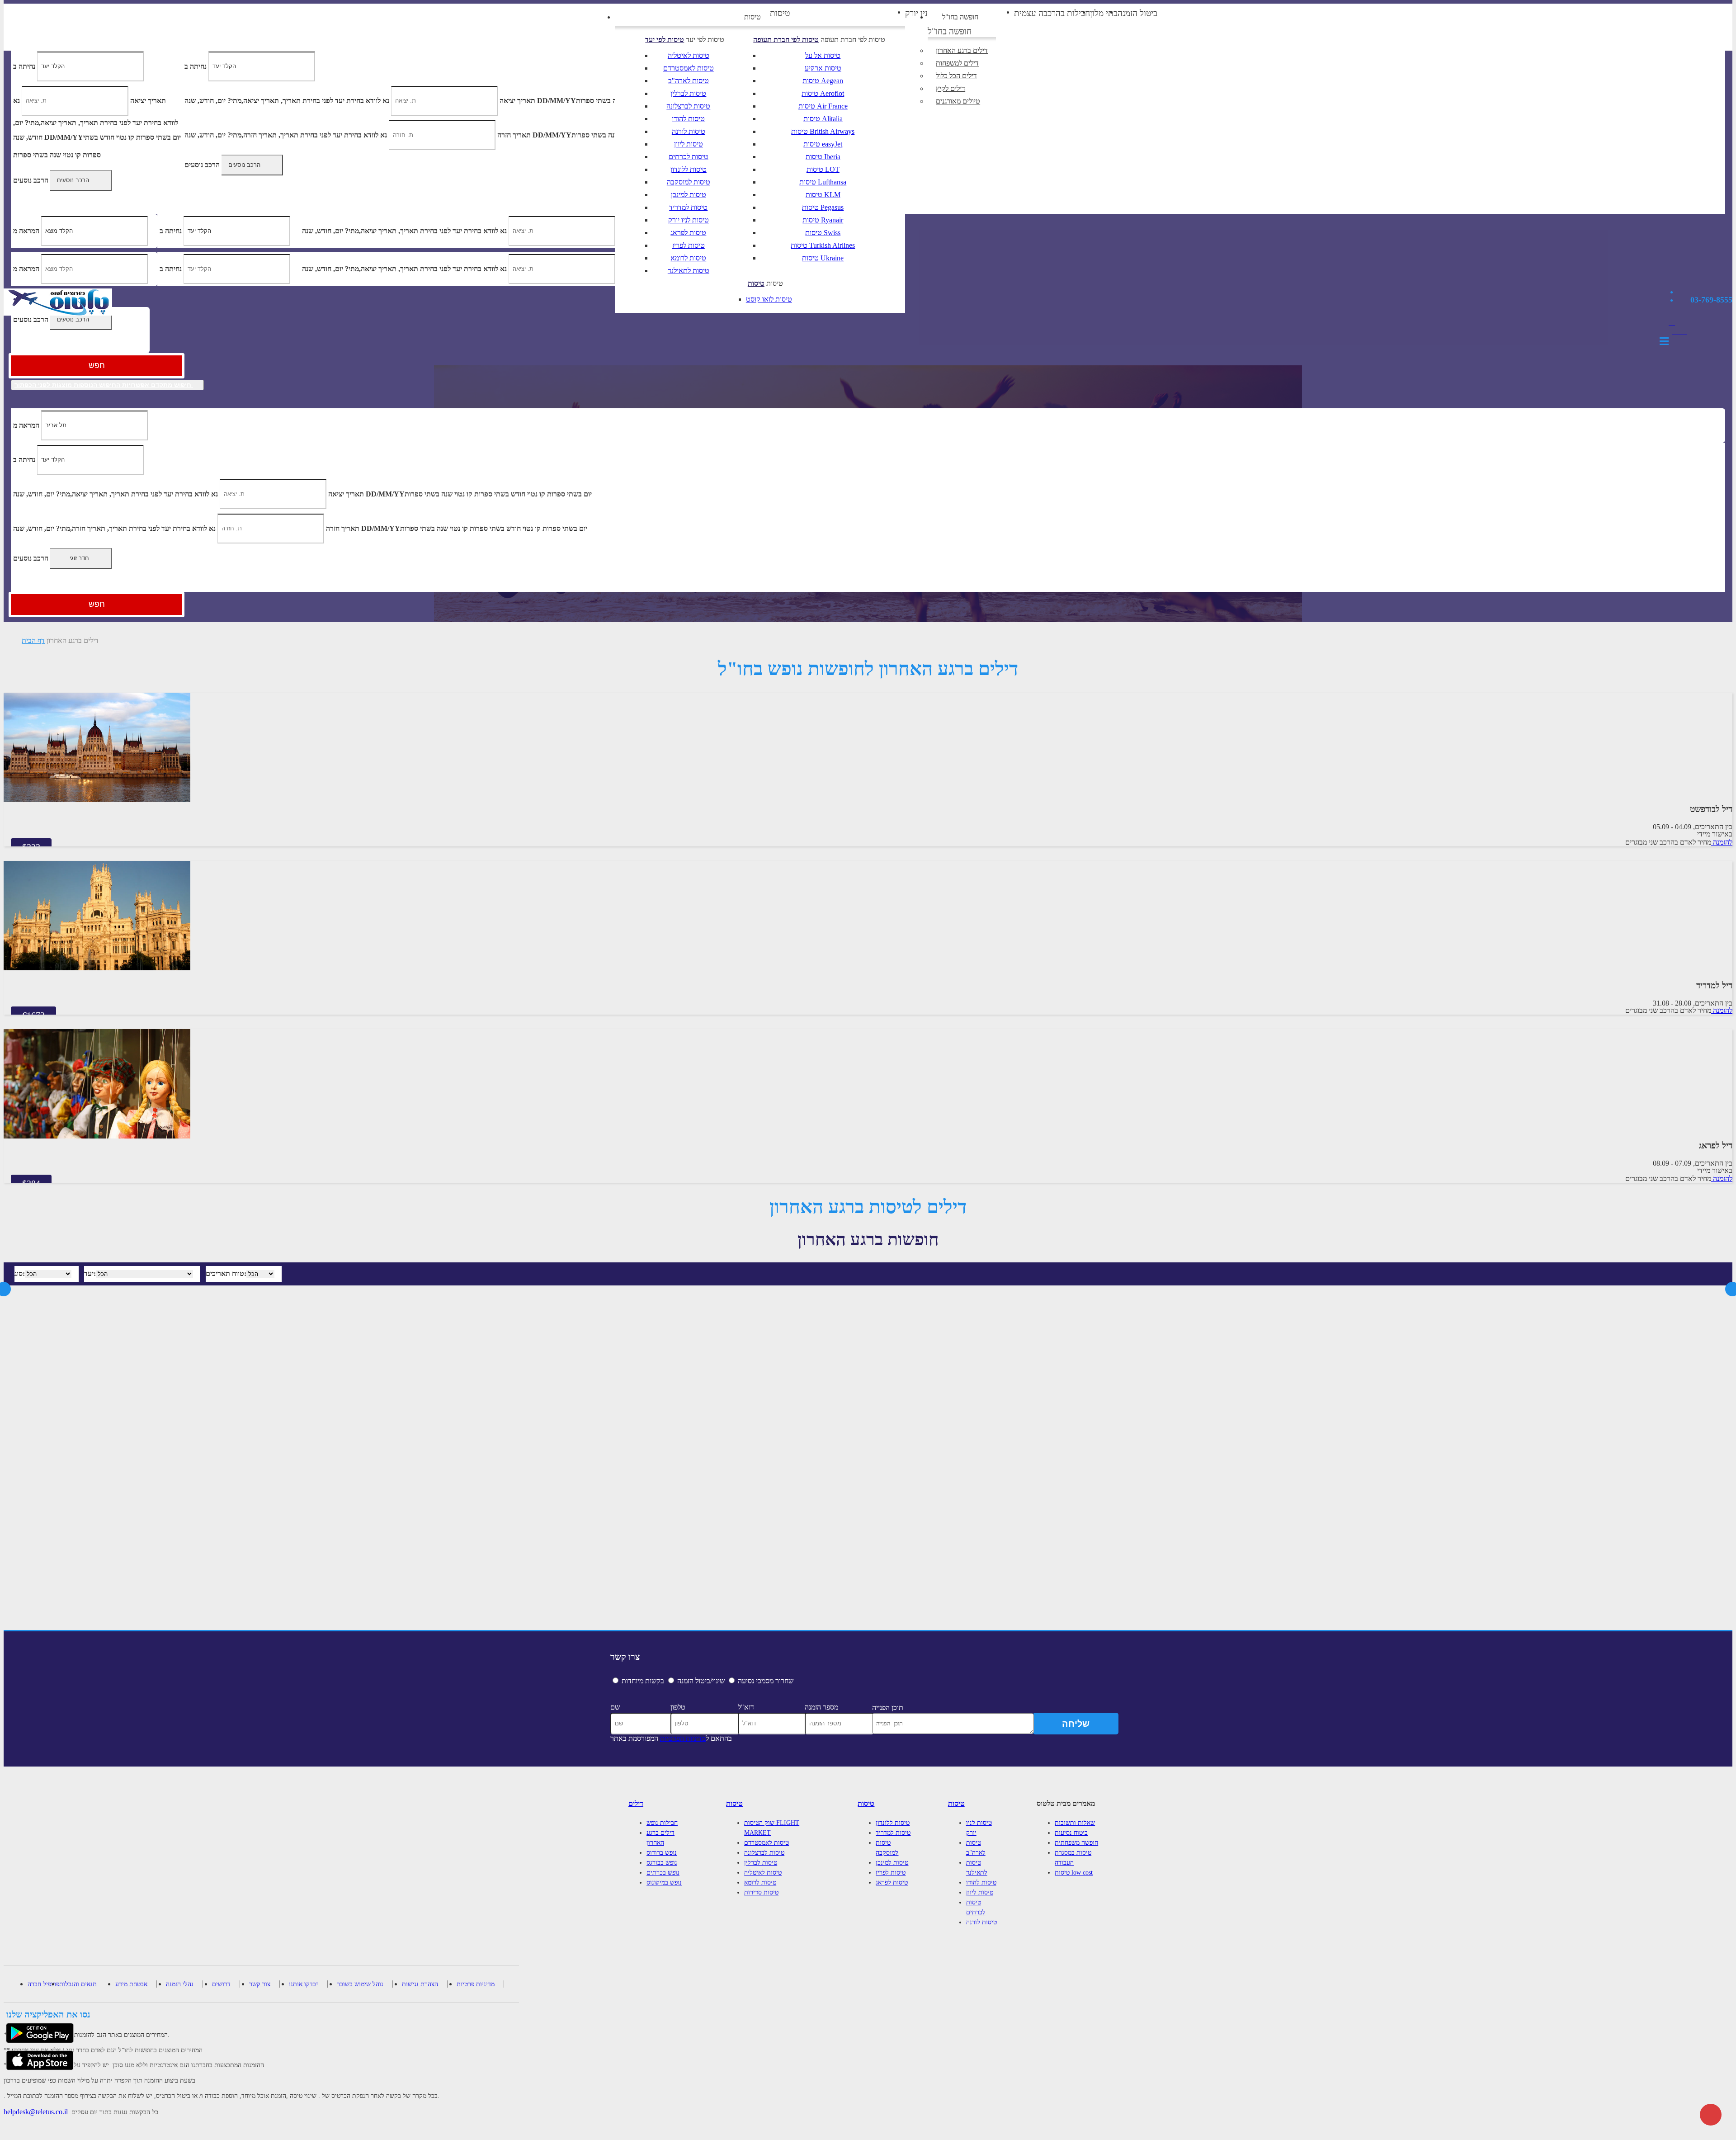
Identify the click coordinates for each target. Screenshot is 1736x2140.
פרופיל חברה (43, 1984)
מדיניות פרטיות (476, 1984)
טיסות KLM (823, 195)
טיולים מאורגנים (958, 101)
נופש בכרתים (663, 1873)
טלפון (678, 1707)
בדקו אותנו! (304, 1984)
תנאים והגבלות (78, 1984)
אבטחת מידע (131, 1984)
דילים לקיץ (951, 88)
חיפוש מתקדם (103, 385)
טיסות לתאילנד (689, 271)
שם (615, 1707)
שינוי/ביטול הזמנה (701, 1681)
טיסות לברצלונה (688, 106)
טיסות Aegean (823, 81)
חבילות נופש (662, 1823)
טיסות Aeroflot (823, 93)
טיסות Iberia (823, 157)
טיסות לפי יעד (665, 40)
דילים (636, 1803)
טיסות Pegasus (823, 207)
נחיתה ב (24, 459)
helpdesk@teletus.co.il (36, 2112)
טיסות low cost (1074, 1873)
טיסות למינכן (689, 195)
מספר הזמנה (821, 1707)
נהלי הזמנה (180, 1984)
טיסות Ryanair (823, 220)
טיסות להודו (688, 119)
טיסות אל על (823, 55)
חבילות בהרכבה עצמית (1052, 13)
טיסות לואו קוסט (769, 299)
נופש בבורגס (662, 1863)
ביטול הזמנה (1137, 13)
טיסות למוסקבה (689, 182)
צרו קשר (625, 1657)
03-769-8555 (1711, 300)
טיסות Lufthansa (823, 182)
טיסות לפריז (689, 245)
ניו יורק (916, 13)
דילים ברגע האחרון (962, 50)
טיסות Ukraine (823, 258)
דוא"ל (746, 1707)
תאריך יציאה (346, 494)
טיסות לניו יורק (689, 220)
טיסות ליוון (689, 144)
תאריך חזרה (343, 528)
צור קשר (260, 1984)
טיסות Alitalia (823, 119)
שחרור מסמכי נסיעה (766, 1681)
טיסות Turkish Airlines (823, 245)
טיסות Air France (823, 106)
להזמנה (1722, 842)
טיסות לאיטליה (689, 55)
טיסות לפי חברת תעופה (786, 40)
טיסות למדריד (688, 207)
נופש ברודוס (662, 1853)
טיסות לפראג (688, 233)
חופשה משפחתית (1076, 1843)
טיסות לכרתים (689, 157)
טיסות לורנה (689, 131)
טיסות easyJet (823, 144)
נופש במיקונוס (664, 1883)
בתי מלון (1104, 13)
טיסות (752, 17)
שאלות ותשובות (1075, 1823)
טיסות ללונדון (689, 169)
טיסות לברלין (688, 93)
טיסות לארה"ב (689, 81)
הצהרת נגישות (420, 1984)
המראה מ (26, 425)
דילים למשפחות (957, 63)
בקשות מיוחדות (643, 1681)
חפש (97, 365)
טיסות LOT (823, 169)
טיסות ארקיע (823, 68)
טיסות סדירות (761, 1892)
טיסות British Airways (823, 131)
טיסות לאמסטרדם (689, 68)
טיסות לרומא (688, 258)
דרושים (221, 1984)
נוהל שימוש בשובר (360, 1984)
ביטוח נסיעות (1071, 1833)
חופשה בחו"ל (960, 17)
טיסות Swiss (823, 233)
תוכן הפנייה (888, 1708)
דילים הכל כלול (956, 76)
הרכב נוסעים (31, 319)
